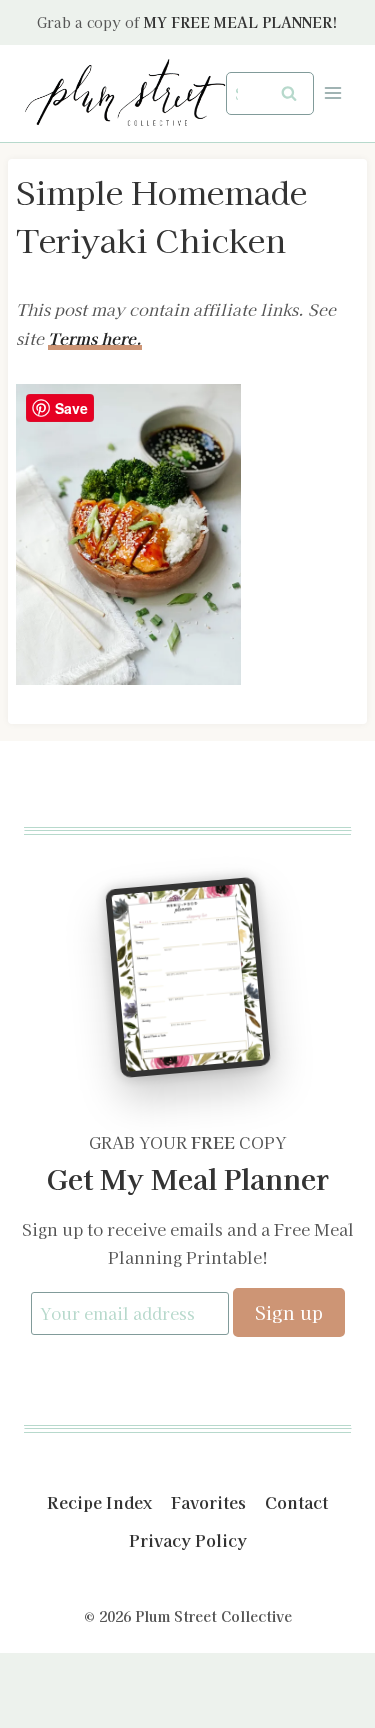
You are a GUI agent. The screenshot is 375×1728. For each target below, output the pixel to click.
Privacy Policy (188, 1540)
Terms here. (95, 338)
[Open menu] (332, 93)
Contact (296, 1502)
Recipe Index (99, 1502)
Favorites (208, 1502)
